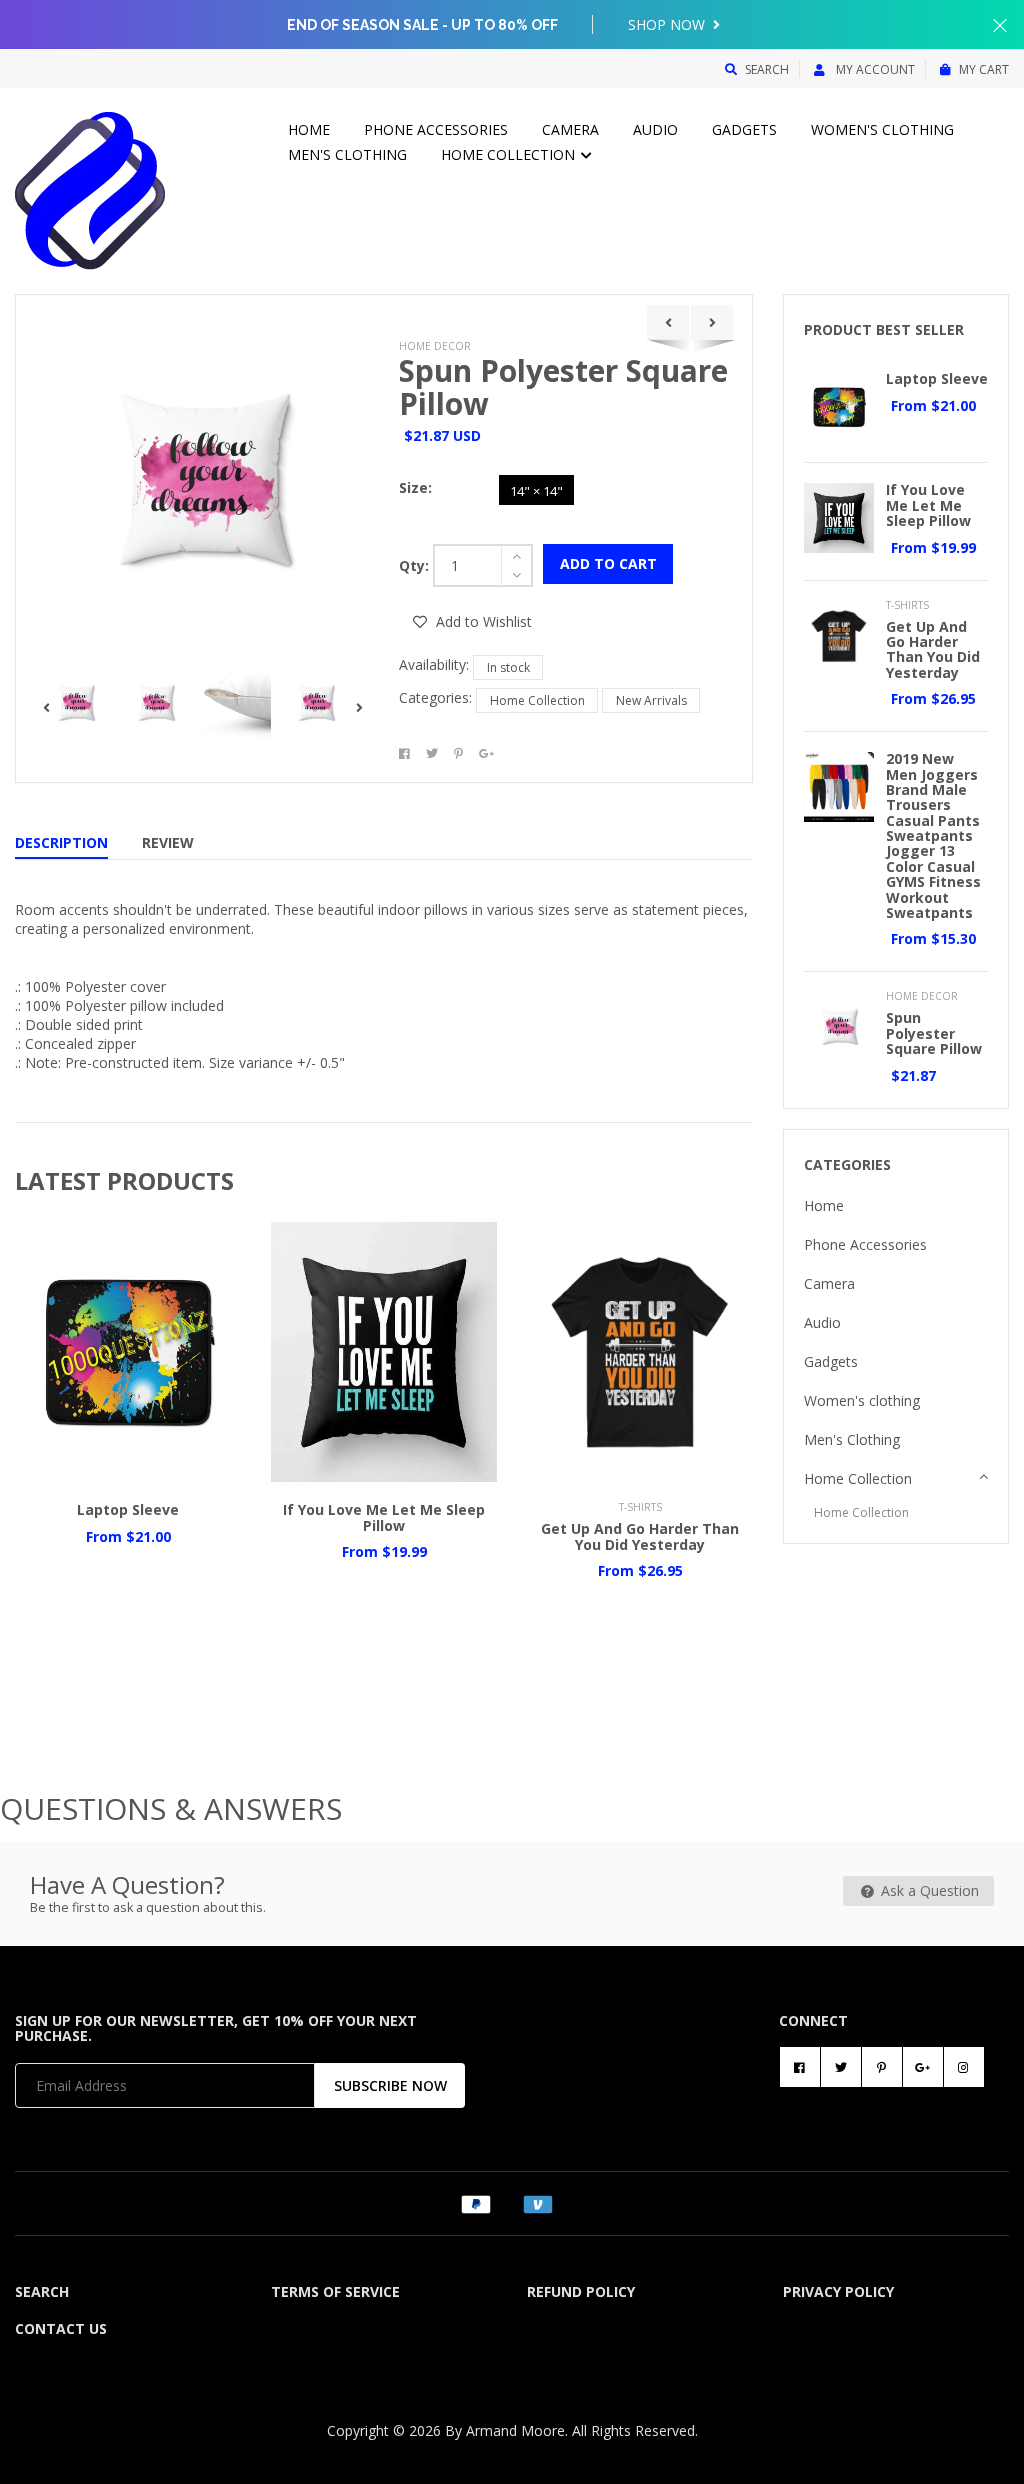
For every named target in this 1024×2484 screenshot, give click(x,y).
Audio (655, 129)
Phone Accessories (436, 129)
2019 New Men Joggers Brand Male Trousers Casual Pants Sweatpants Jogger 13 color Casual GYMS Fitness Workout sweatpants (933, 835)
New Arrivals (651, 700)
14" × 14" (536, 491)
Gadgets (744, 129)
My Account (874, 69)
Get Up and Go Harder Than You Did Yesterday (640, 1536)
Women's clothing (882, 129)
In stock (508, 667)
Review (168, 842)
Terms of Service (335, 2291)
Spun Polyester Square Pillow (563, 387)
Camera (570, 129)
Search (767, 69)
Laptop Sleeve (128, 1509)
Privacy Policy (838, 2291)
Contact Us (61, 2328)
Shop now (668, 24)
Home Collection (510, 154)
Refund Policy (581, 2291)
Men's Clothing (347, 154)
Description (61, 842)
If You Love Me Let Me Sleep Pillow (384, 1517)
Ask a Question (928, 1890)
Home (309, 129)
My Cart (984, 69)
